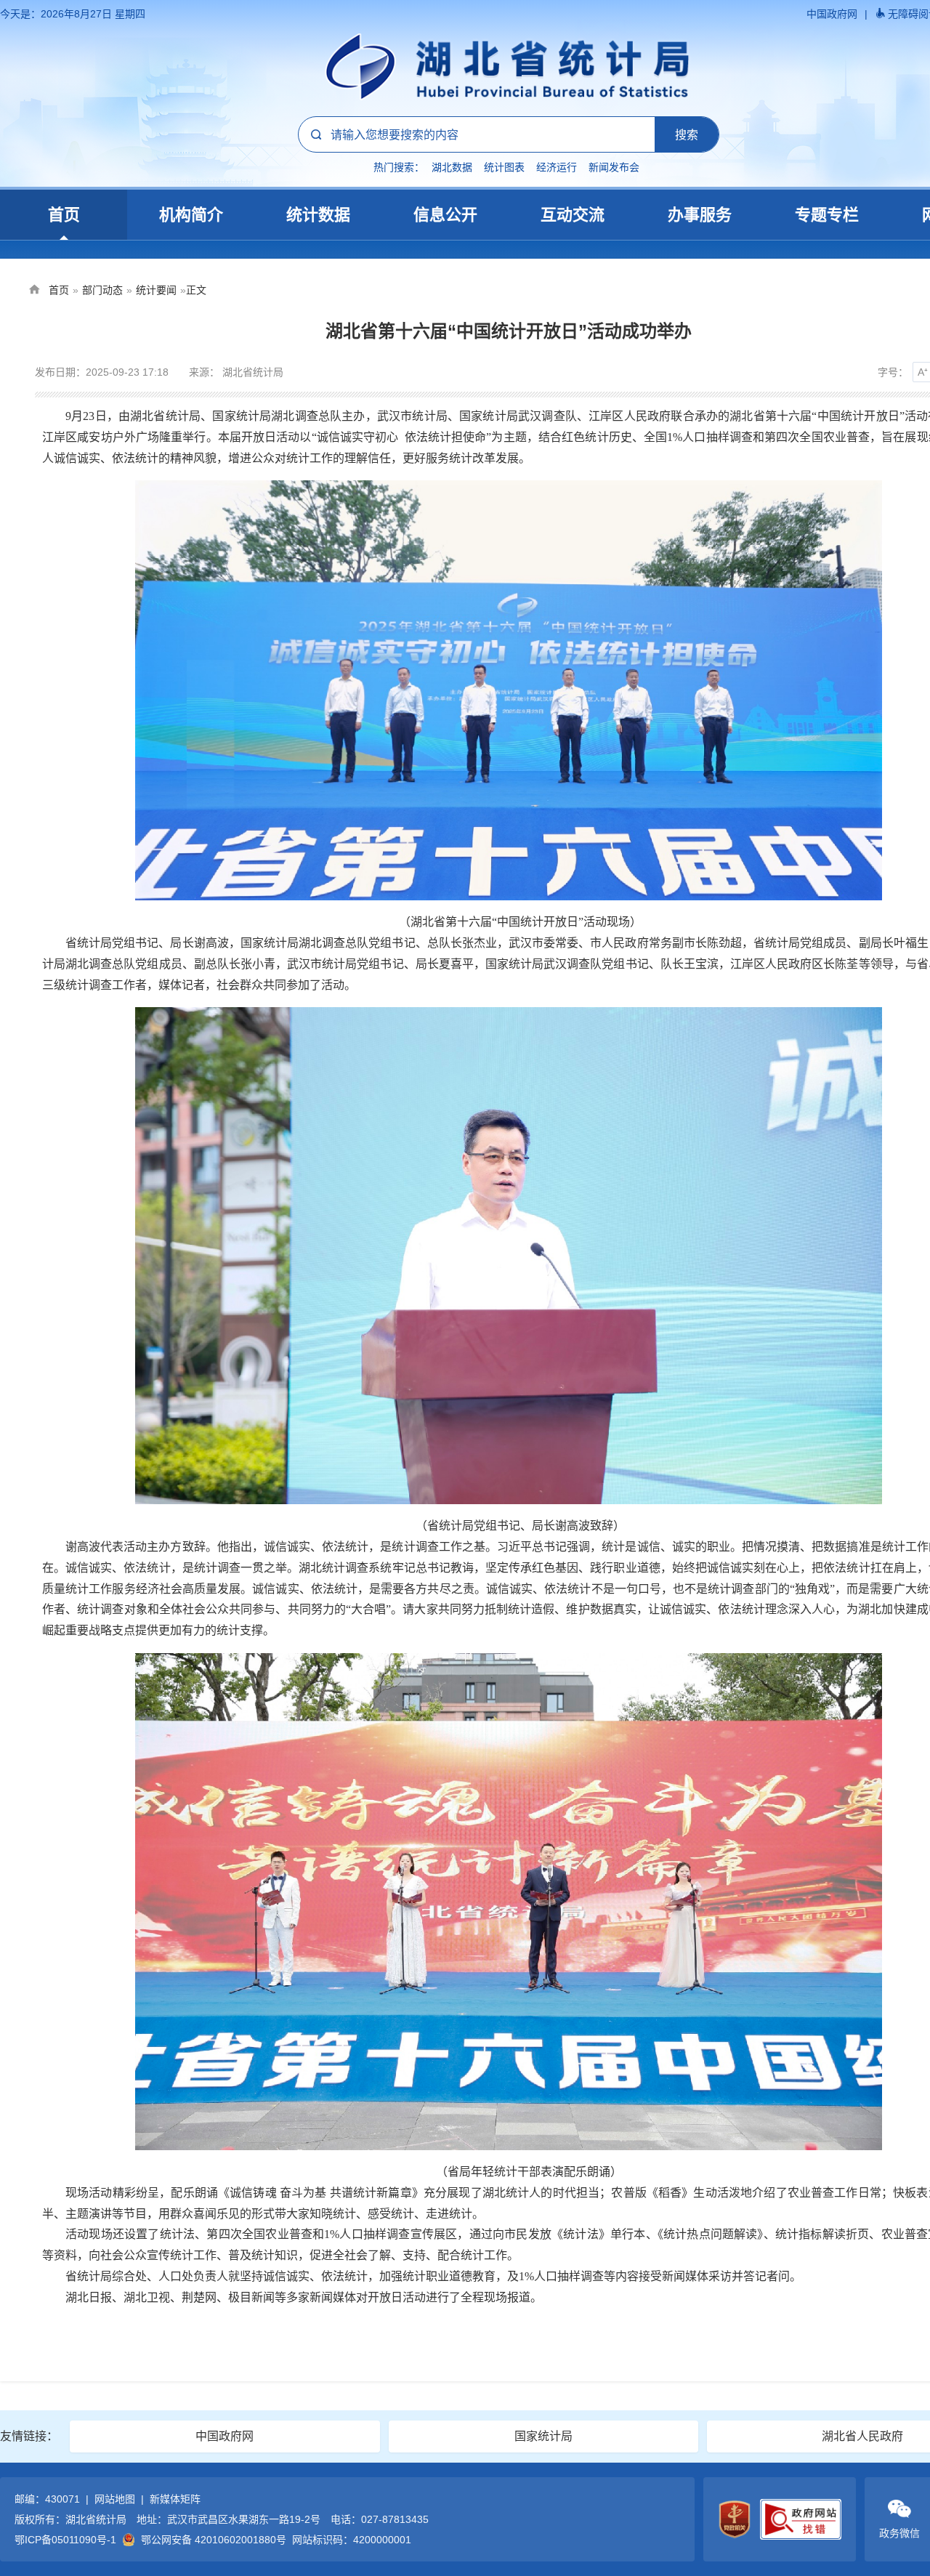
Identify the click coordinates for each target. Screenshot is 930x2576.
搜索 (687, 134)
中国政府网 (832, 14)
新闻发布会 (614, 167)
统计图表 (504, 167)
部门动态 (102, 290)
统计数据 (318, 215)
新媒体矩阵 (175, 2499)
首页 (64, 215)
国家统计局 (543, 2436)
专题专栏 (827, 215)
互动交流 (573, 215)
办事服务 (700, 215)
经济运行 (557, 167)
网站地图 (115, 2499)
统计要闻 (156, 290)
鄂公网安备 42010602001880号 (214, 2540)
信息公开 (445, 215)
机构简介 (191, 215)
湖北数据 (452, 167)
